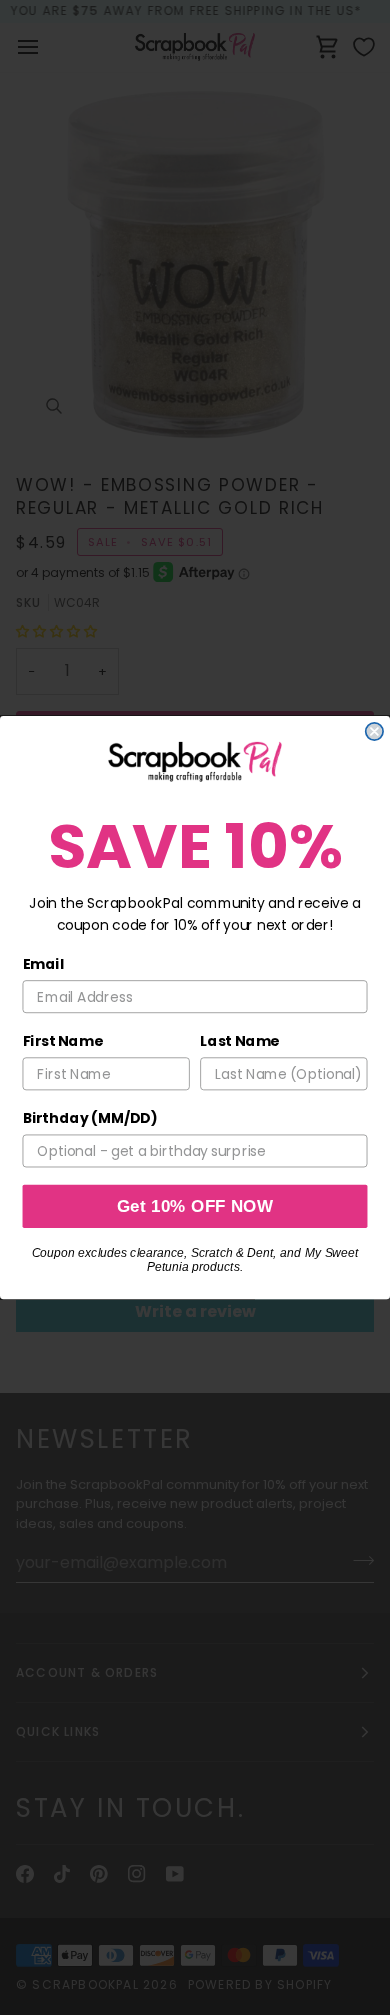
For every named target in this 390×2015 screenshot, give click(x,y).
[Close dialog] (374, 731)
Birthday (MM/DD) (90, 1119)
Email (44, 964)
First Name (63, 1041)
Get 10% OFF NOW (195, 1206)
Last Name (239, 1041)
